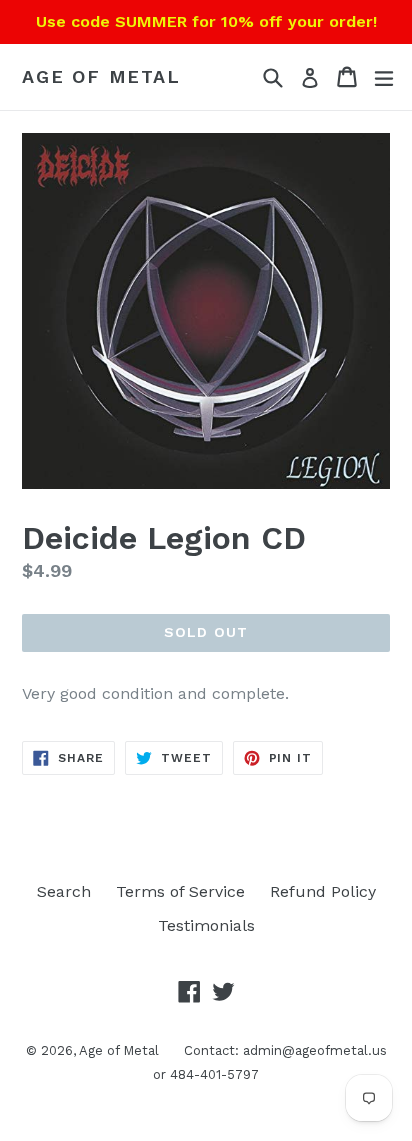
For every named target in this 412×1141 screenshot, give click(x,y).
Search (64, 891)
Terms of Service (180, 891)
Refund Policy (323, 891)
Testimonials (206, 925)
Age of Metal (101, 76)
